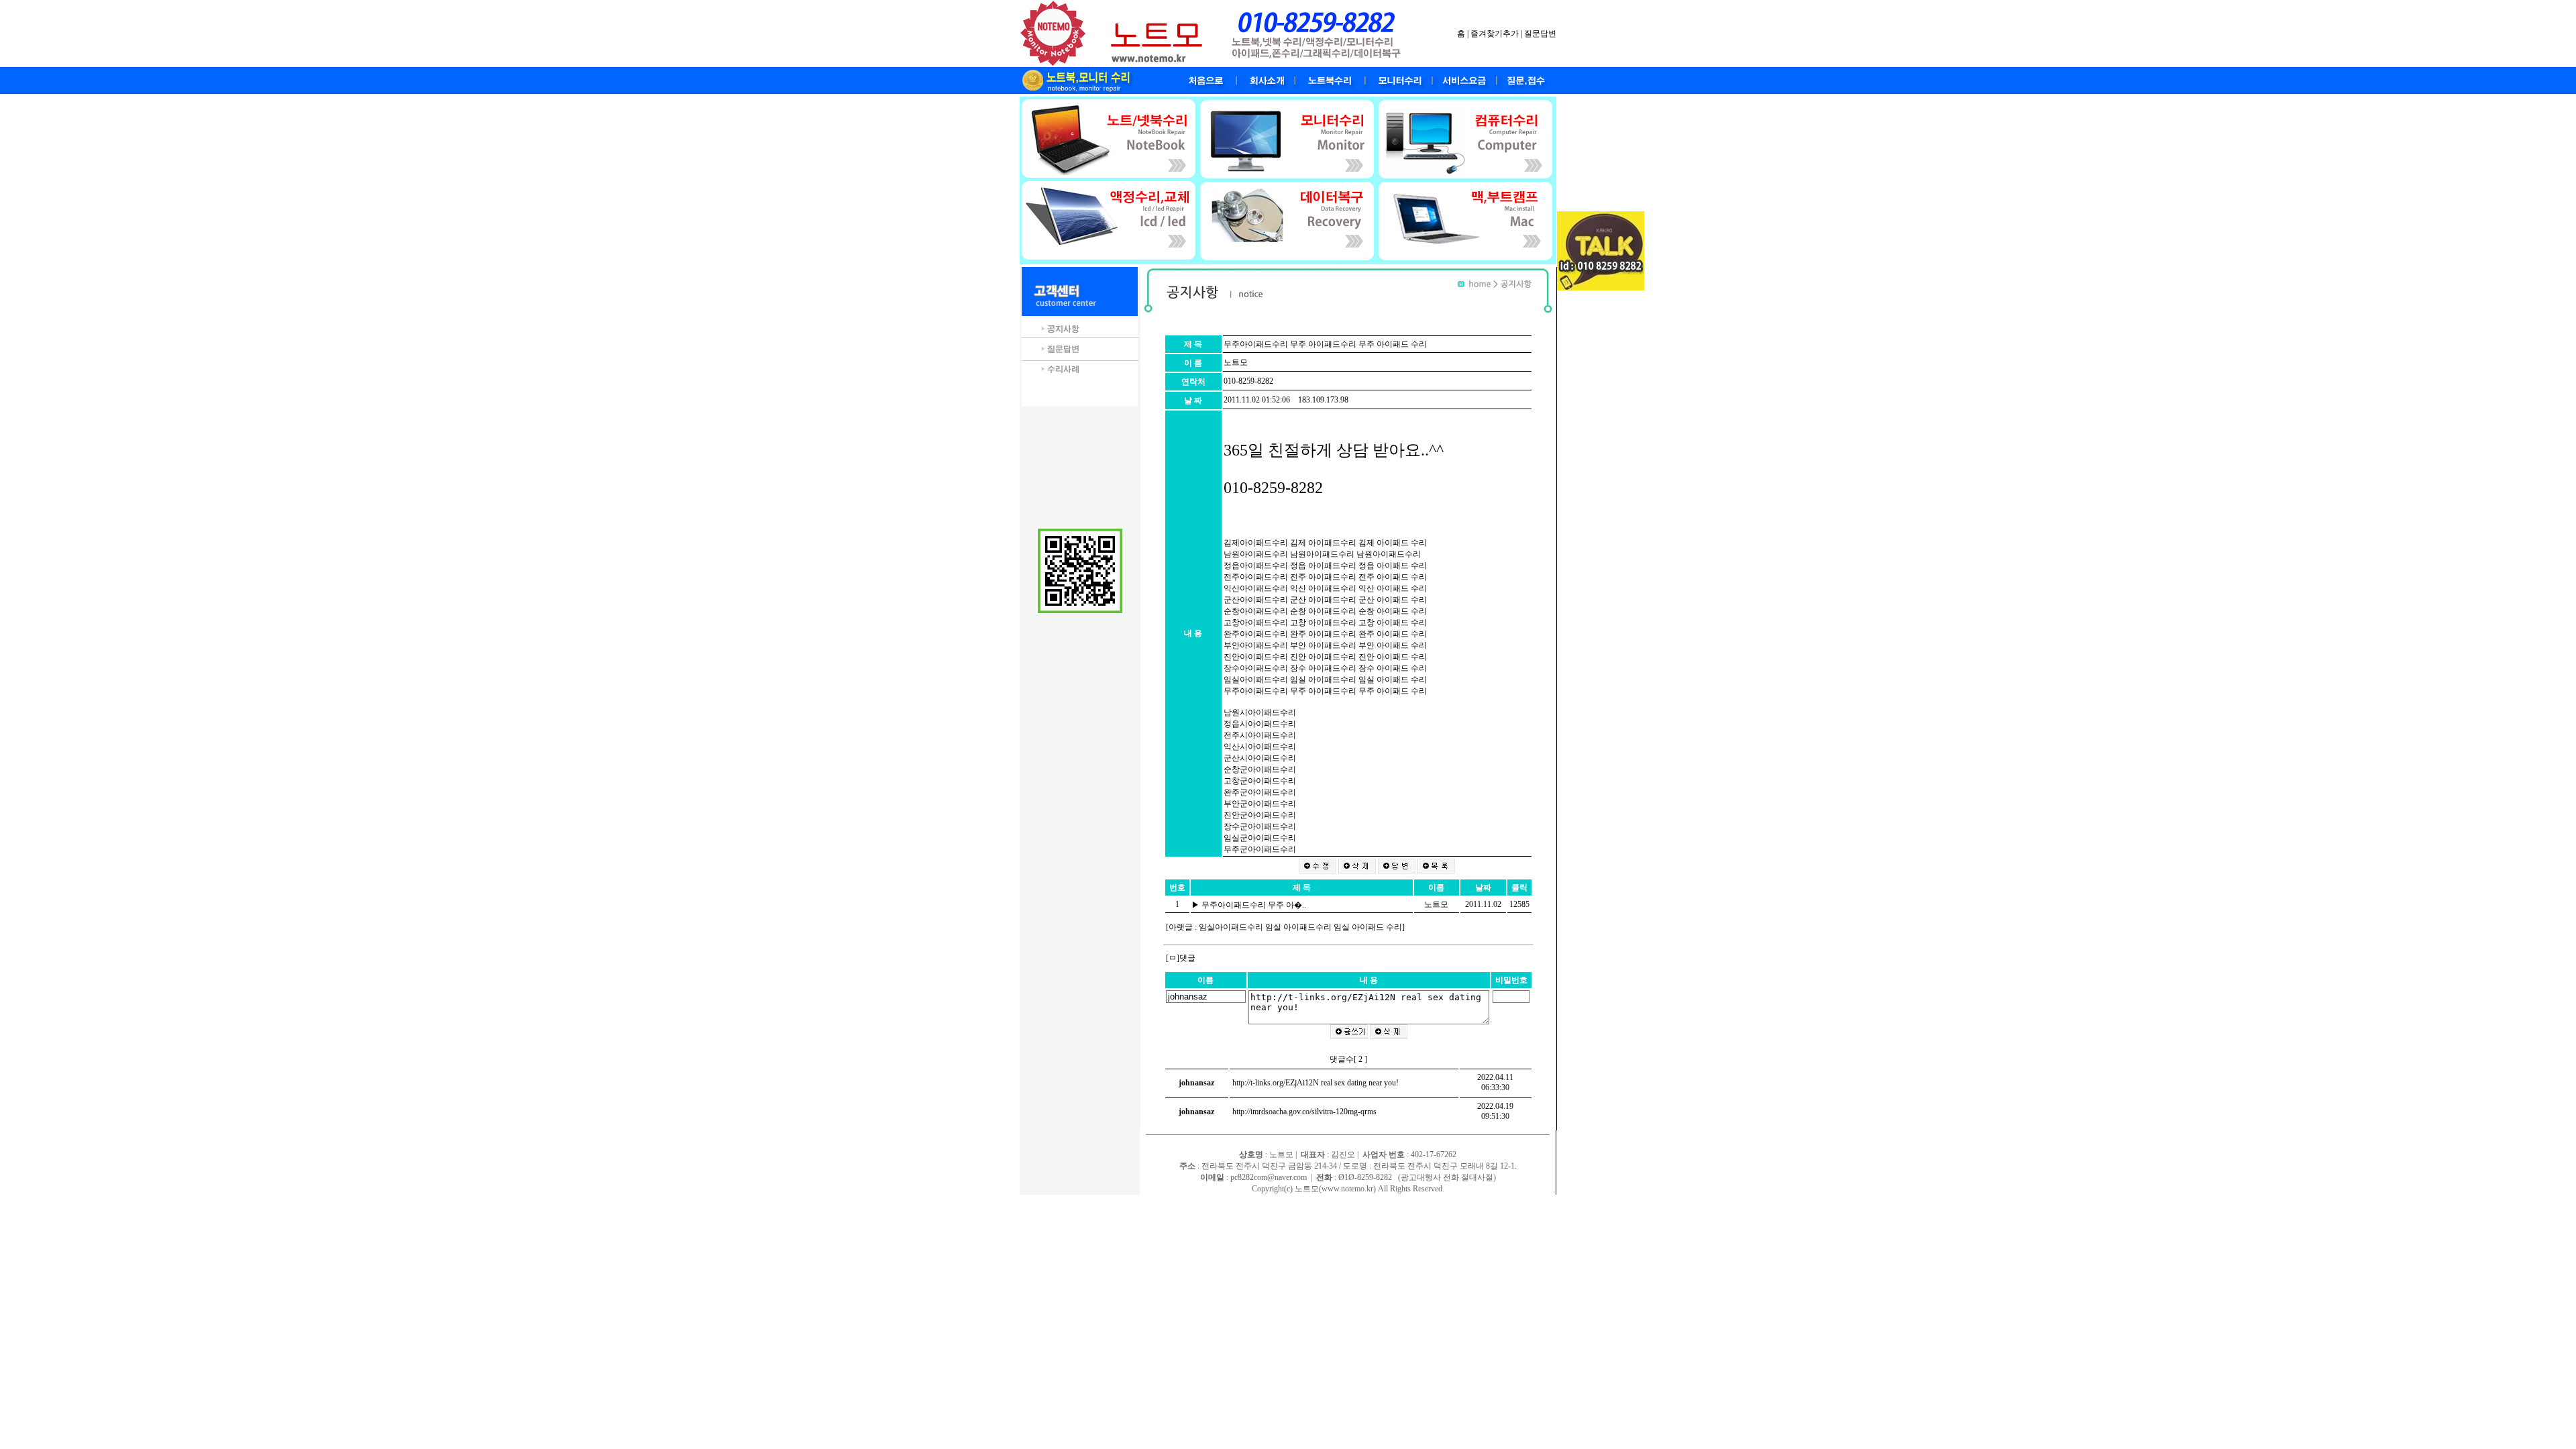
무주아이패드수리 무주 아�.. (1255, 905)
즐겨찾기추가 (1495, 34)
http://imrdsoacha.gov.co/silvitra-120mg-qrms (1304, 1112)
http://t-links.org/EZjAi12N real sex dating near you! (1316, 1083)
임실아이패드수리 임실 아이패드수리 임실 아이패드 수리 (1300, 927)
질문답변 (1540, 34)
